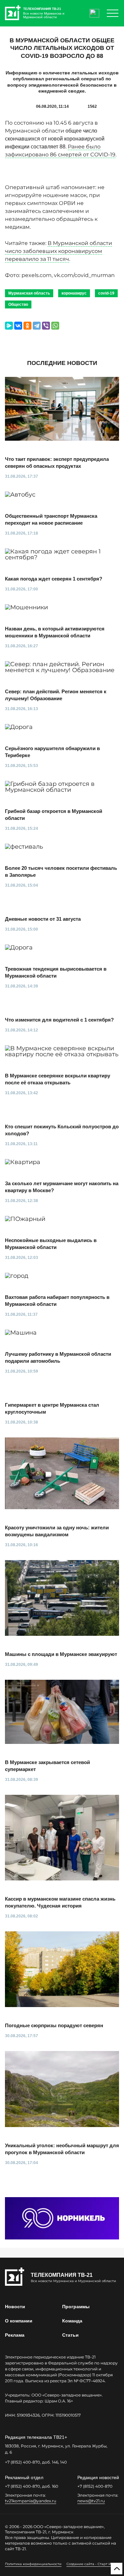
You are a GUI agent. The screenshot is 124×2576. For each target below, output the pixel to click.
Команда (72, 2321)
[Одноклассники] (27, 326)
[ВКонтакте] (18, 326)
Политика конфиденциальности (33, 2564)
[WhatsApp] (55, 326)
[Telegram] (37, 326)
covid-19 (106, 293)
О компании (19, 2321)
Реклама (15, 2335)
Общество (18, 304)
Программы (76, 2307)
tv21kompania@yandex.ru (31, 2501)
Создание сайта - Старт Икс (91, 2564)
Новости (15, 2307)
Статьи (70, 2335)
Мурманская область (29, 293)
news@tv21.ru (91, 2501)
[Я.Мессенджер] (9, 326)
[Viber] (46, 326)
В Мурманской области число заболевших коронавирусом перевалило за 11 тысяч (59, 251)
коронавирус (74, 293)
